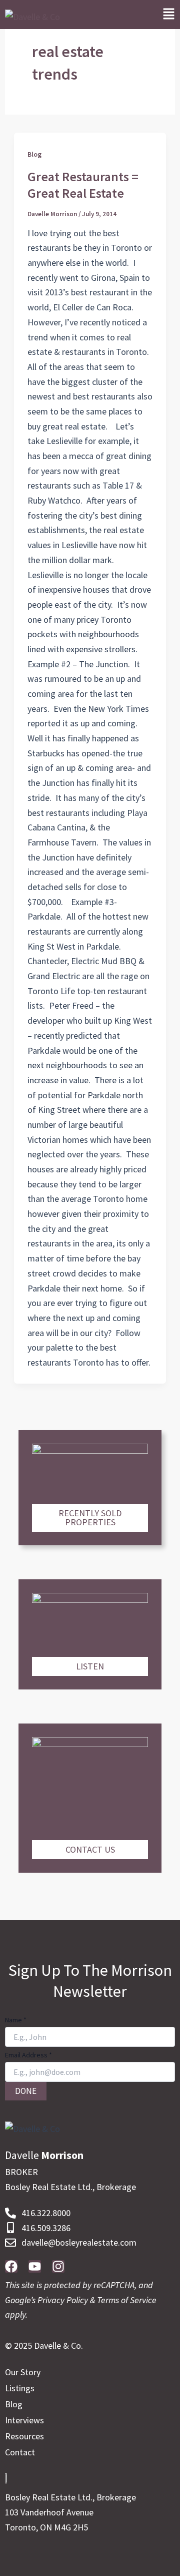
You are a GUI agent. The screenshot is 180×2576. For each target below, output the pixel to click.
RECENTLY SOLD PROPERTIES (90, 1518)
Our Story (23, 2372)
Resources (24, 2436)
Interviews (24, 2420)
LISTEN (90, 1666)
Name (16, 2020)
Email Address (28, 2055)
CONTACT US (90, 1849)
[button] (169, 15)
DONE (26, 2091)
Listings (20, 2388)
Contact (20, 2452)
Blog (34, 154)
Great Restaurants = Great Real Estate (83, 185)
